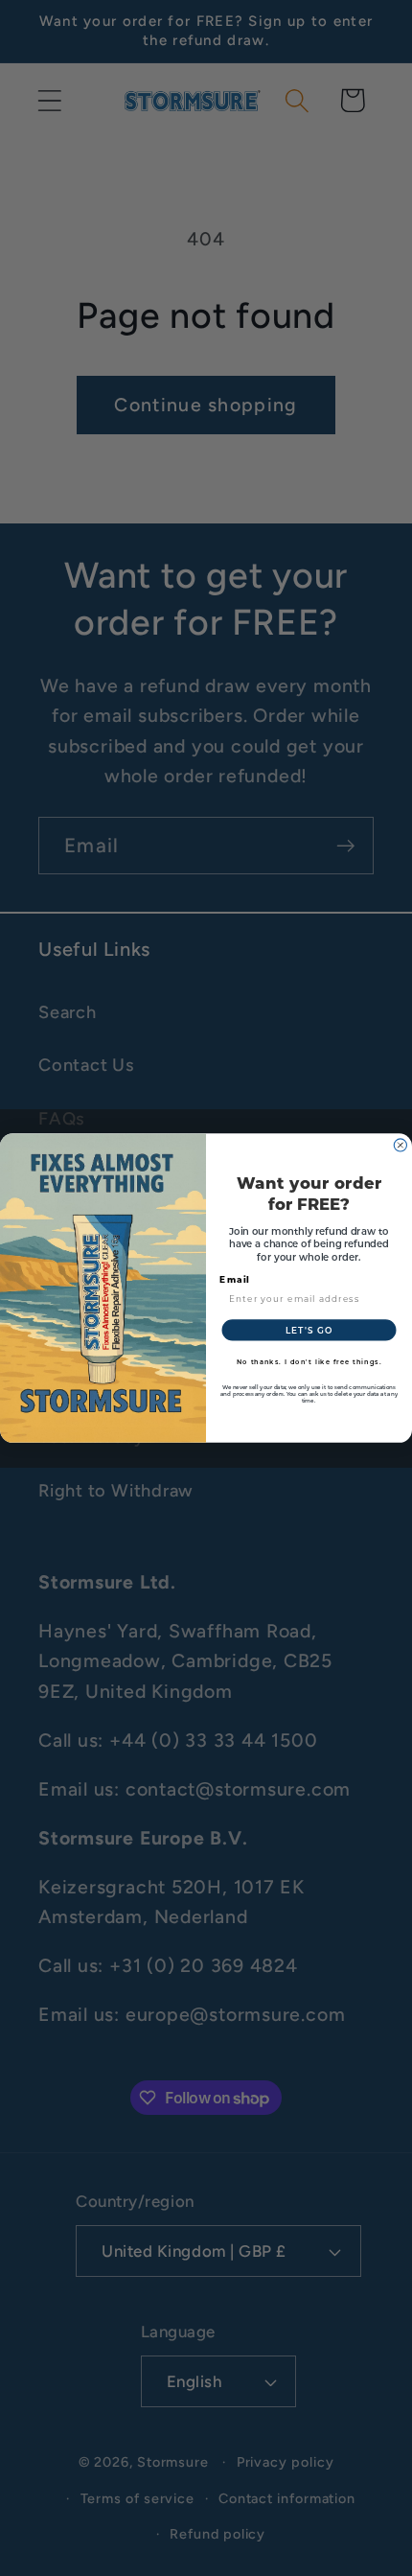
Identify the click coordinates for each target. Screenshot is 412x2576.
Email (235, 1279)
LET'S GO (309, 1330)
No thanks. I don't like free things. (309, 1362)
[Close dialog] (400, 1145)
